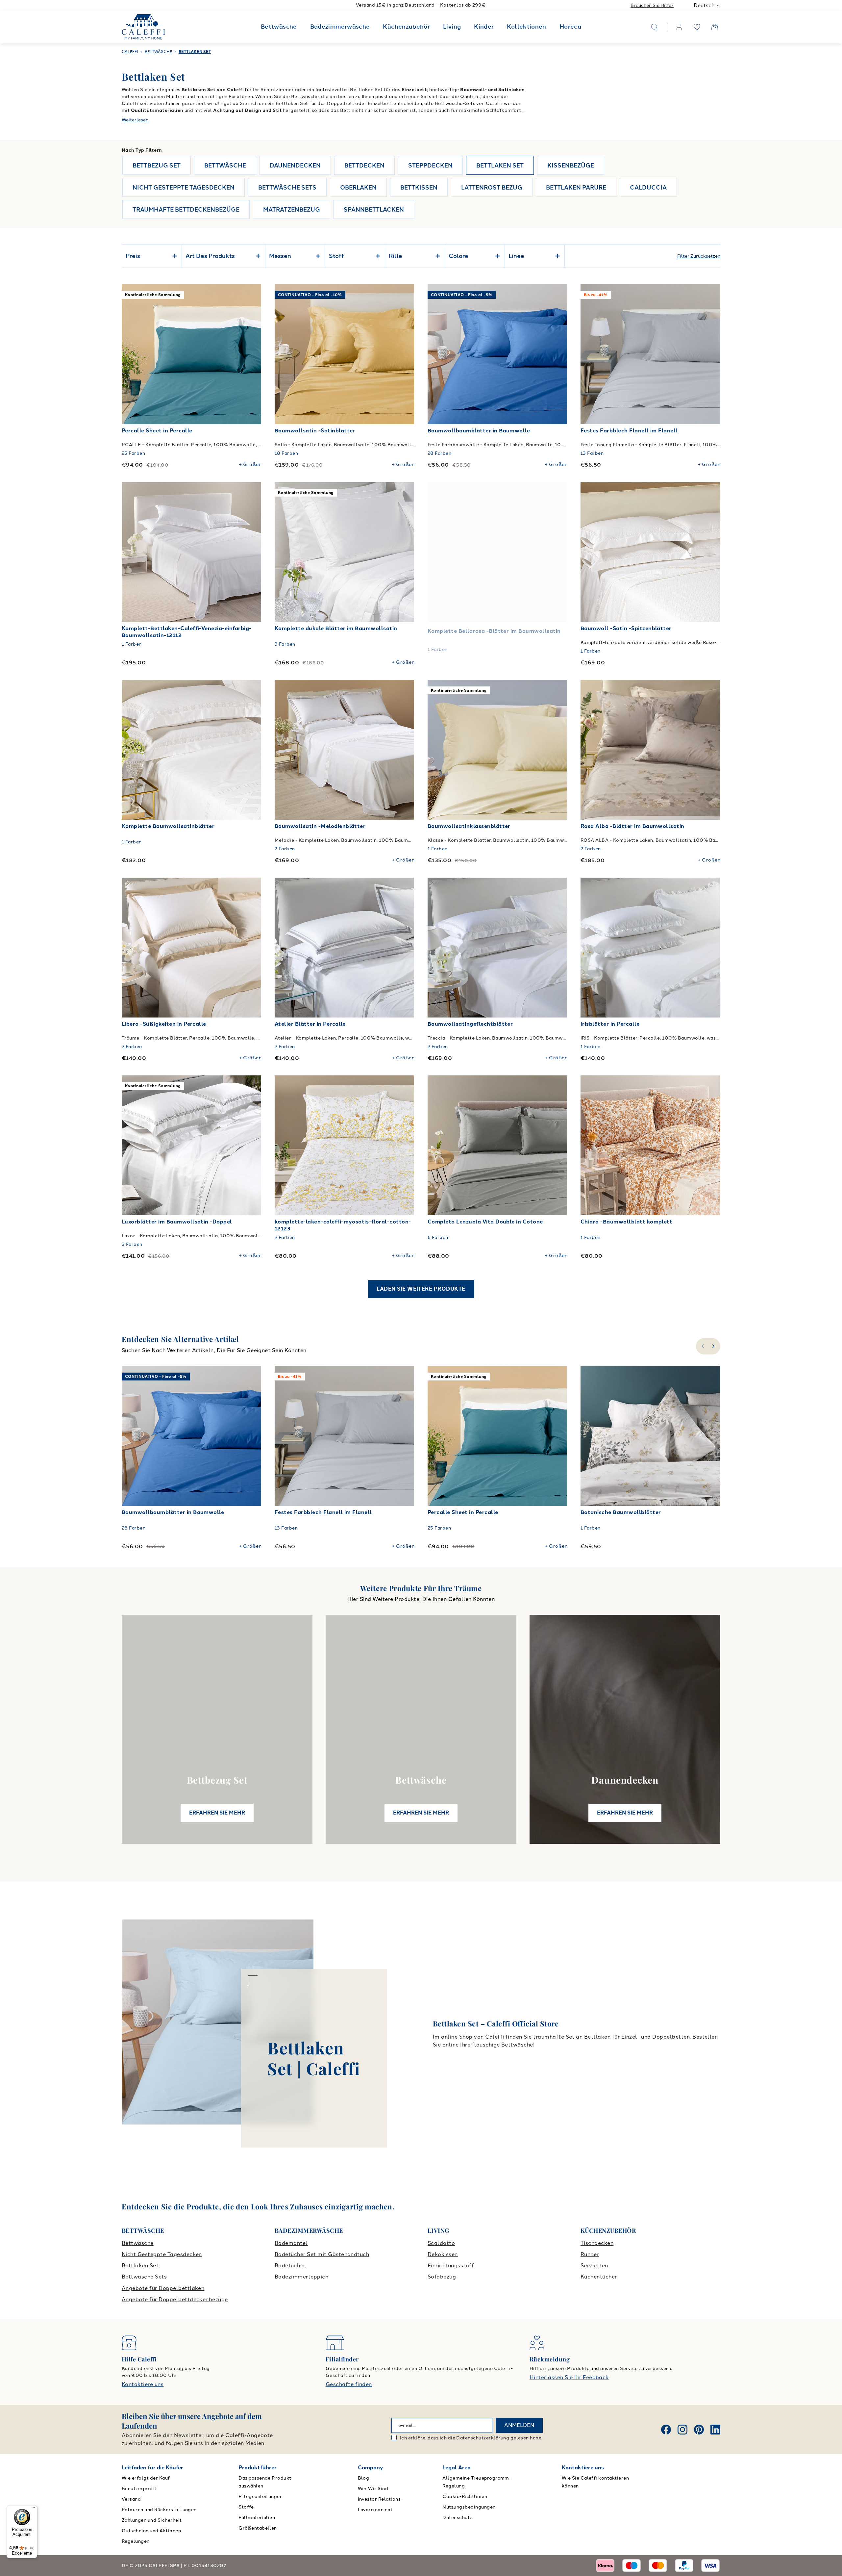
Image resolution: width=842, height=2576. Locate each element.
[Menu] (33, 2509)
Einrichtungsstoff (451, 2266)
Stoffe (246, 2507)
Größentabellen (258, 2528)
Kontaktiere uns (143, 2384)
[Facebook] (666, 2430)
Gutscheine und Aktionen (151, 2531)
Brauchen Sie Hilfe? (652, 5)
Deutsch (704, 5)
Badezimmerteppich (301, 2277)
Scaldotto (441, 2243)
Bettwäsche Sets (144, 2277)
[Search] (655, 27)
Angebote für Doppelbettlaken (163, 2288)
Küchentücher (599, 2277)
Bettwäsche (279, 27)
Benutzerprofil (139, 2489)
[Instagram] (682, 2430)
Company (371, 2468)
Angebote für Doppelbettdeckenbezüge (175, 2299)
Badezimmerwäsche (340, 27)
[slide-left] (702, 1346)
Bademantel (291, 2243)
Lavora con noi (375, 2510)
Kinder (484, 27)
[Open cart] (715, 27)
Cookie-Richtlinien (465, 2497)
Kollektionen (526, 27)
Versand (131, 2499)
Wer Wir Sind (373, 2489)
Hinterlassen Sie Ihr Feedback (569, 2377)
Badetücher (290, 2266)
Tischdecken (597, 2243)
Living (452, 27)
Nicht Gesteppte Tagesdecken (162, 2254)
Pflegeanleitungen (260, 2497)
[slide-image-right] (253, 354)
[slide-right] (714, 1346)
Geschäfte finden (349, 2384)
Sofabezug (442, 2277)
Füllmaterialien (257, 2518)
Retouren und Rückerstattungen (159, 2510)
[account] (679, 27)
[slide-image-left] (130, 354)
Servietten (594, 2266)
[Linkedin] (715, 2430)
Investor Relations (379, 2499)
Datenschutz (457, 2518)
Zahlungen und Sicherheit (152, 2520)
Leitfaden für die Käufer (152, 2468)
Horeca (570, 27)
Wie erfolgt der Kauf (146, 2478)
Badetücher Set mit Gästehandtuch (322, 2254)
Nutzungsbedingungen (469, 2507)
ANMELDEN (519, 2425)
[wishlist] (697, 27)
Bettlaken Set (140, 2266)
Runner (590, 2254)
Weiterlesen (135, 120)
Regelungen (136, 2541)
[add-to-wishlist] (250, 296)
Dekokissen (443, 2254)
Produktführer (258, 2468)
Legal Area (457, 2468)
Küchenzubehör (406, 27)
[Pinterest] (699, 2430)
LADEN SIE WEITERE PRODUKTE (421, 1289)
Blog (364, 2478)
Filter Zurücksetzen (699, 256)
